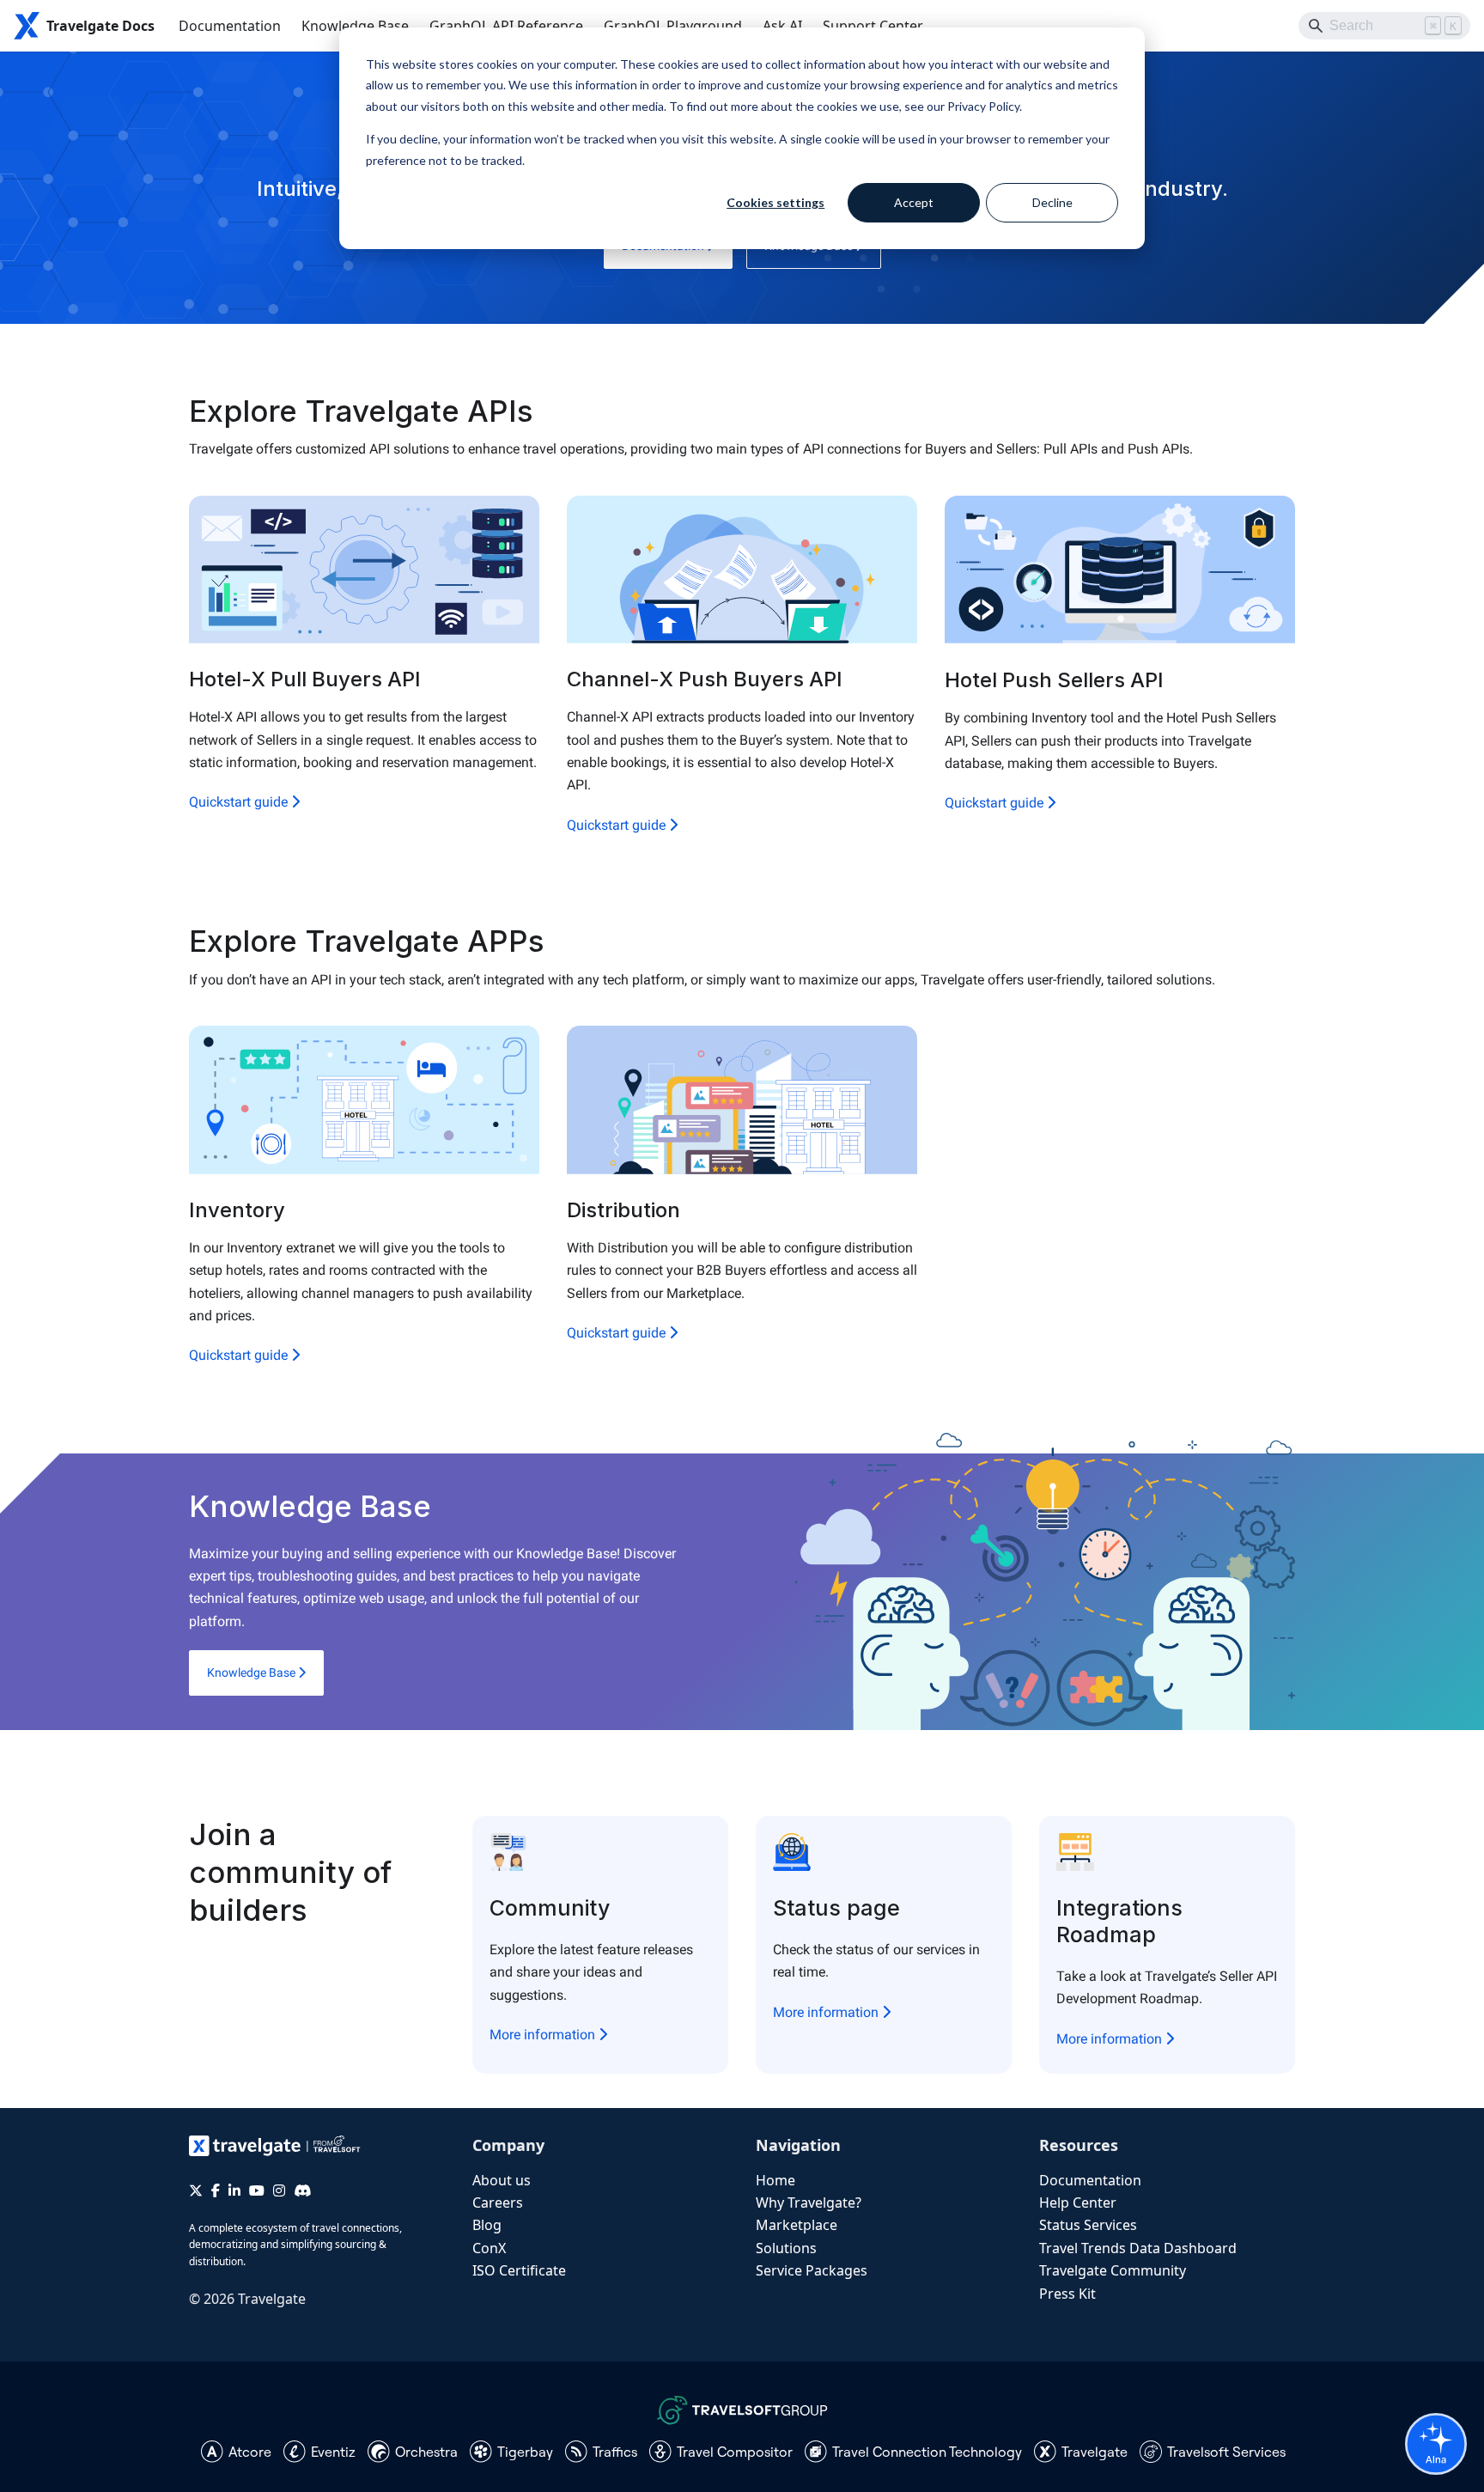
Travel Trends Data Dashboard (1138, 2248)
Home (775, 2180)
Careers (498, 2203)
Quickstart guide (240, 802)
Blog (487, 2225)
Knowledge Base (355, 26)
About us (502, 2180)
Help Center (1078, 2203)
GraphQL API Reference (506, 26)
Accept (914, 202)
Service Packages (812, 2270)
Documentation (230, 26)
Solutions (786, 2248)
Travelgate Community (1113, 2270)
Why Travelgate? (809, 2203)
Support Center (873, 26)
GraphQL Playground (673, 26)
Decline (1052, 202)
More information (544, 2035)
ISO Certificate (519, 2270)
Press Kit (1067, 2294)
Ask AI (782, 26)
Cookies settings (775, 202)
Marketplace (797, 2225)
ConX (489, 2248)
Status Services (1088, 2225)
